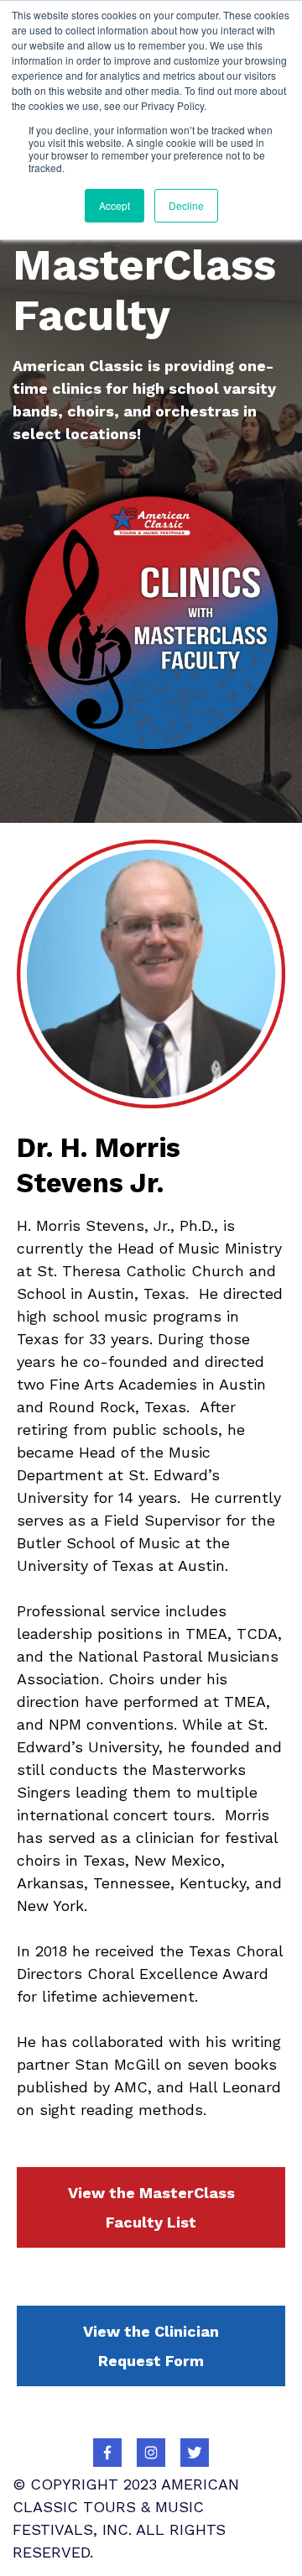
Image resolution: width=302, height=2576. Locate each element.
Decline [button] (186, 205)
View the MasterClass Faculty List (151, 2207)
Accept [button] (115, 205)
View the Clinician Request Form (151, 2346)
